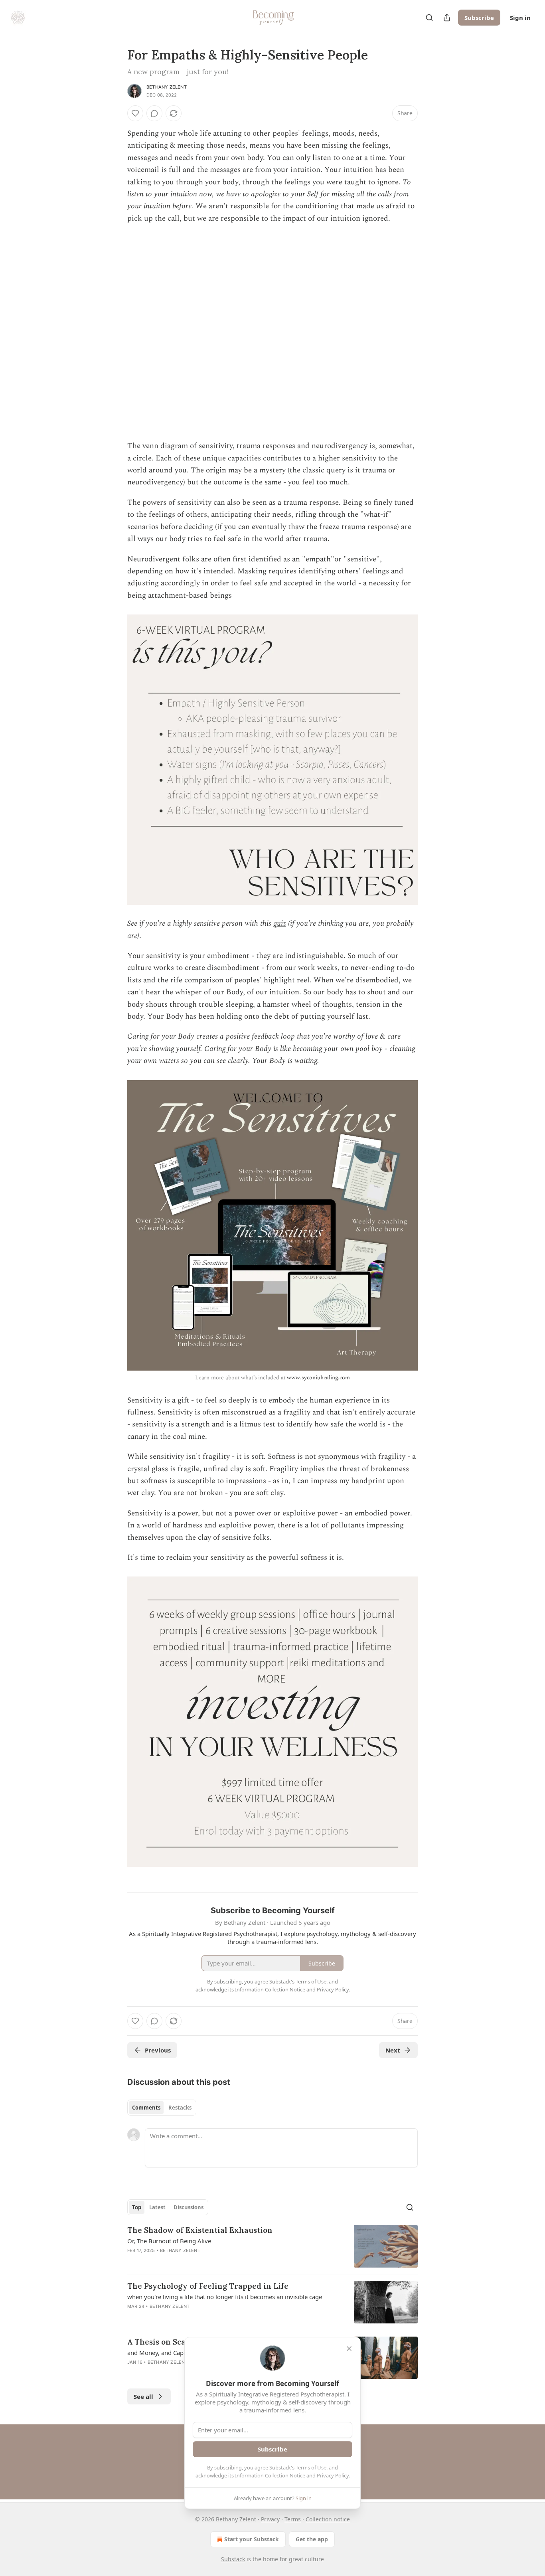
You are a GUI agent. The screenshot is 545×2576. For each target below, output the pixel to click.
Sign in (520, 18)
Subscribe (479, 18)
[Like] (135, 113)
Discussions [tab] (189, 2207)
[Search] (429, 18)
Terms (293, 2519)
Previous (158, 2050)
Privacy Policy (333, 2475)
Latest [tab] (157, 2207)
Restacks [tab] (180, 2108)
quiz (280, 924)
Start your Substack (252, 2539)
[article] (272, 2246)
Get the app (312, 2539)
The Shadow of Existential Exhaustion (200, 2230)
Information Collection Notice (270, 2475)
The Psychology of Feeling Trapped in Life (208, 2286)
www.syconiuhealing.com (318, 1378)
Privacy (270, 2519)
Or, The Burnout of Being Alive (169, 2241)
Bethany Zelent (167, 87)
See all (143, 2396)
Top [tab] (137, 2207)
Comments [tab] (146, 2108)
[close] (349, 2349)
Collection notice (328, 2519)
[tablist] (162, 2108)
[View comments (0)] (154, 113)
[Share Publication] (447, 18)
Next (393, 2050)
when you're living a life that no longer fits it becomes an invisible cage (225, 2297)
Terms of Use (311, 2467)
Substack (233, 2559)
